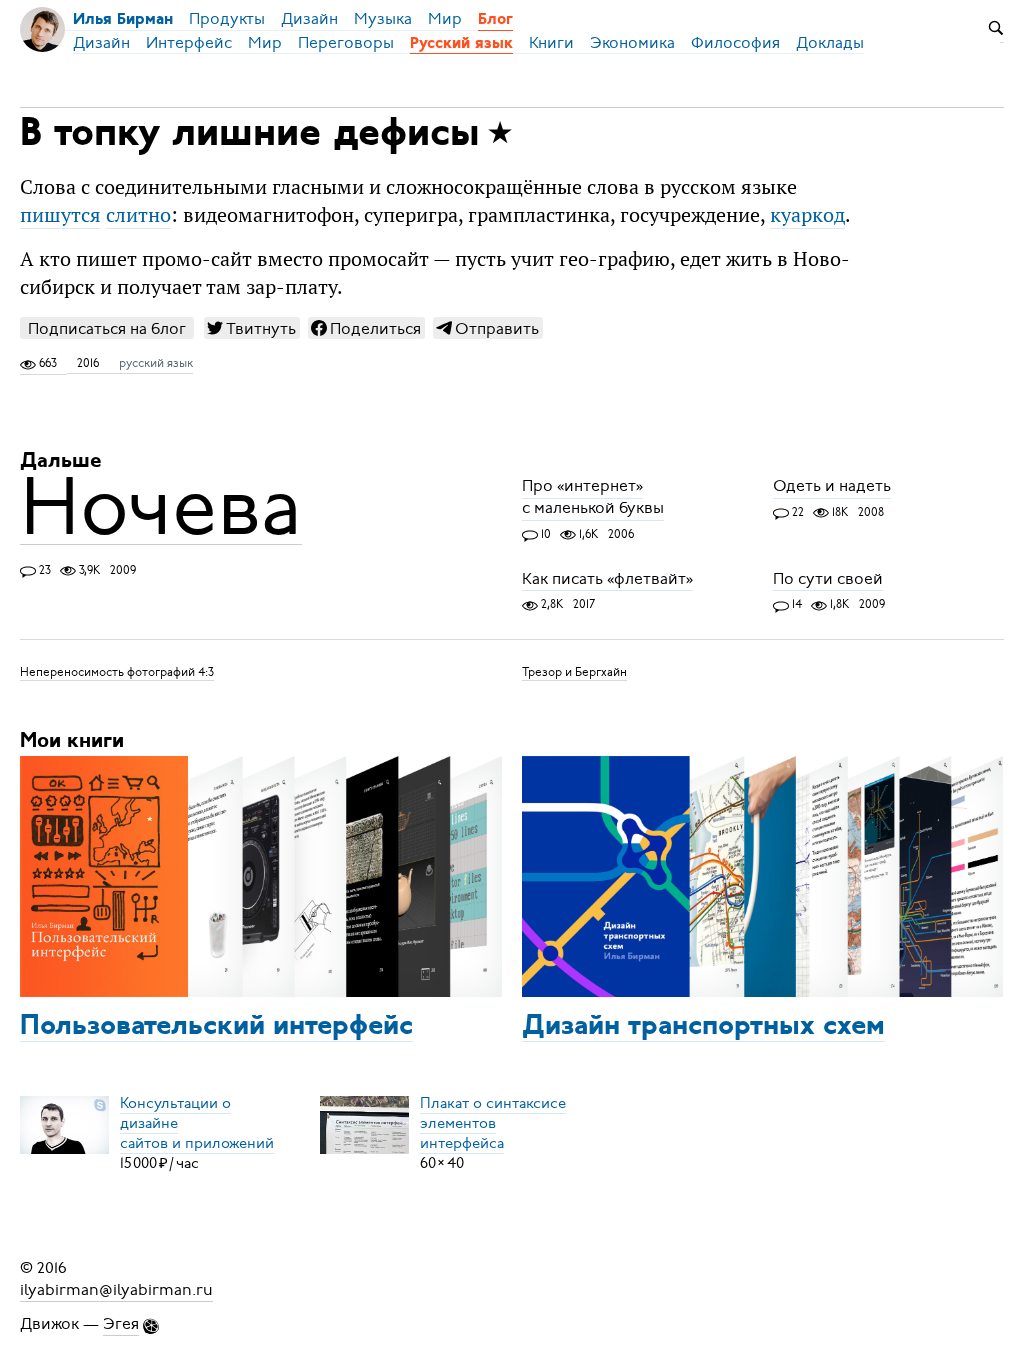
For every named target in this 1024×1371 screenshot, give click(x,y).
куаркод (807, 215)
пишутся (60, 215)
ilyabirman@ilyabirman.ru (116, 1290)
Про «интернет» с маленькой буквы (593, 498)
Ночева (161, 507)
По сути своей (828, 579)
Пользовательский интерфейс (216, 1027)
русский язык (156, 363)
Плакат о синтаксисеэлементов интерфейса (493, 1123)
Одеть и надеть (832, 487)
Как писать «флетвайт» (607, 579)
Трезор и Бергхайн (574, 672)
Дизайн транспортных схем (703, 1027)
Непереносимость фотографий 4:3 (117, 672)
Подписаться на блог (107, 328)
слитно (138, 215)
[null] (252, 328)
